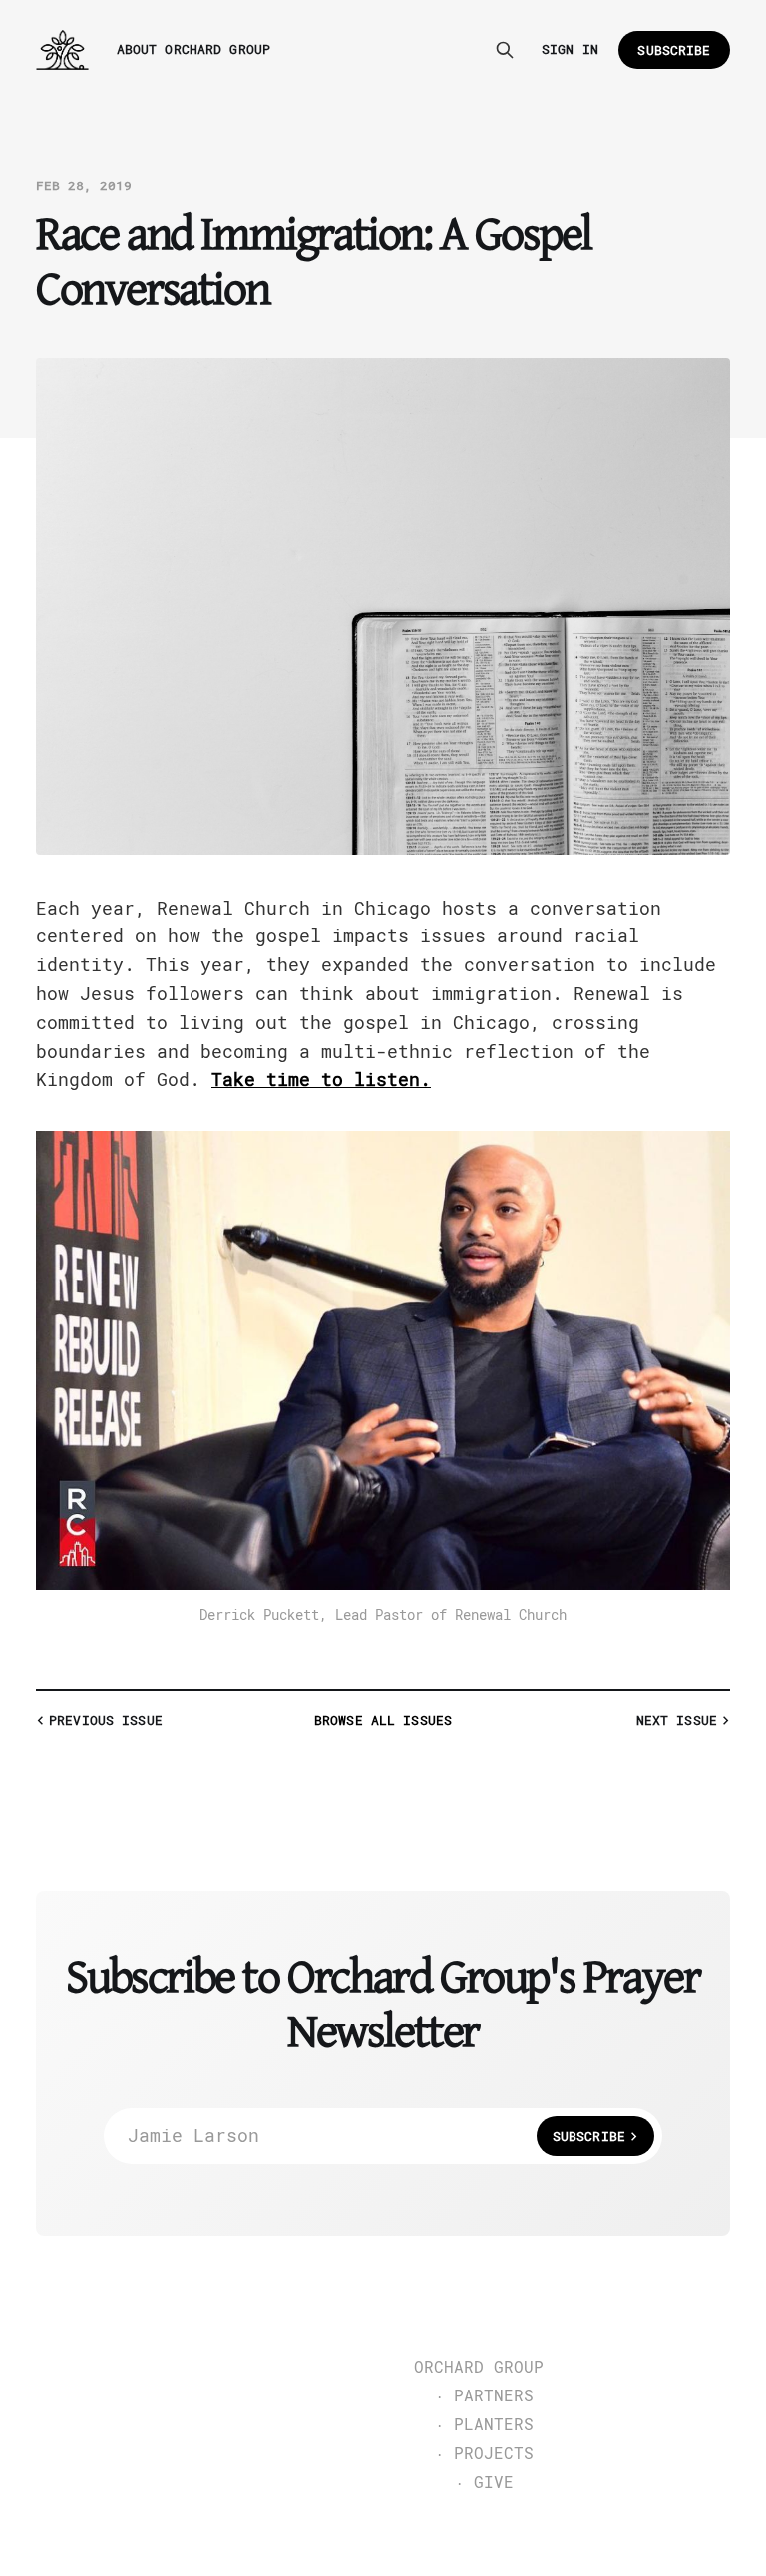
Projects (494, 2454)
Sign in (570, 49)
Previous (106, 1721)
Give (494, 2483)
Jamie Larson (377, 2136)
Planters (494, 2425)
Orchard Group (479, 2368)
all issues (383, 1721)
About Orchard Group (193, 49)
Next (677, 1721)
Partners (494, 2396)
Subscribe (674, 50)
